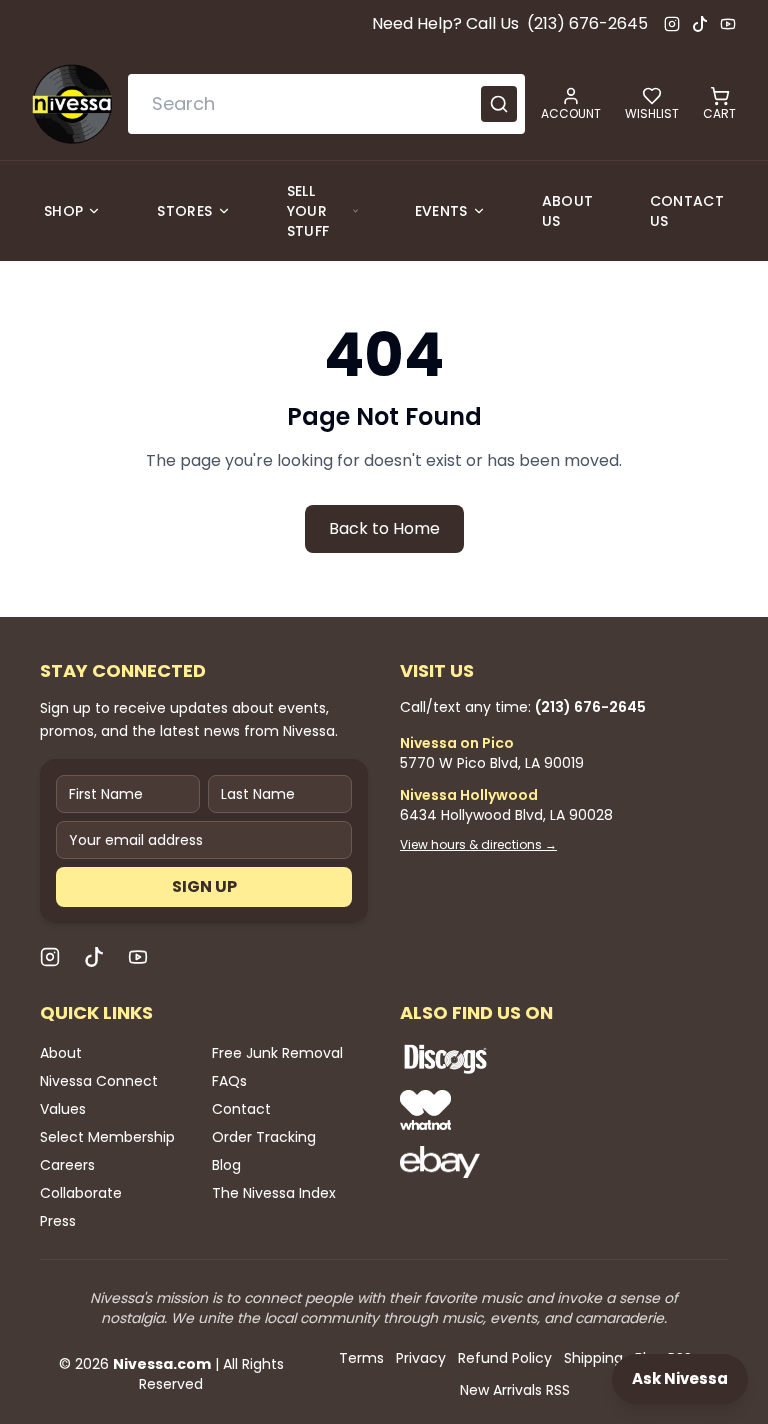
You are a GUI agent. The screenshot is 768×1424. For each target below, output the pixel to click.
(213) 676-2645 (587, 23)
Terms (361, 1358)
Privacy (421, 1358)
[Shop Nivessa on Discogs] (510, 1059)
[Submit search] (499, 104)
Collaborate (81, 1193)
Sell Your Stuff (308, 211)
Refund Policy (505, 1358)
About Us (568, 211)
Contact (241, 1109)
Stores (184, 211)
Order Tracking (264, 1137)
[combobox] (326, 104)
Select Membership (107, 1137)
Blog (226, 1165)
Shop (63, 211)
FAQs (229, 1081)
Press (58, 1221)
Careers (67, 1165)
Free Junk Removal (277, 1053)
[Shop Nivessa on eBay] (510, 1162)
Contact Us (687, 211)
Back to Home (384, 528)
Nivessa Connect (99, 1081)
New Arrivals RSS (515, 1390)
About (61, 1053)
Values (63, 1109)
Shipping (593, 1358)
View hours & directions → (478, 845)
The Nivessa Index (274, 1193)
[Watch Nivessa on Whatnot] (510, 1110)
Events (441, 211)
